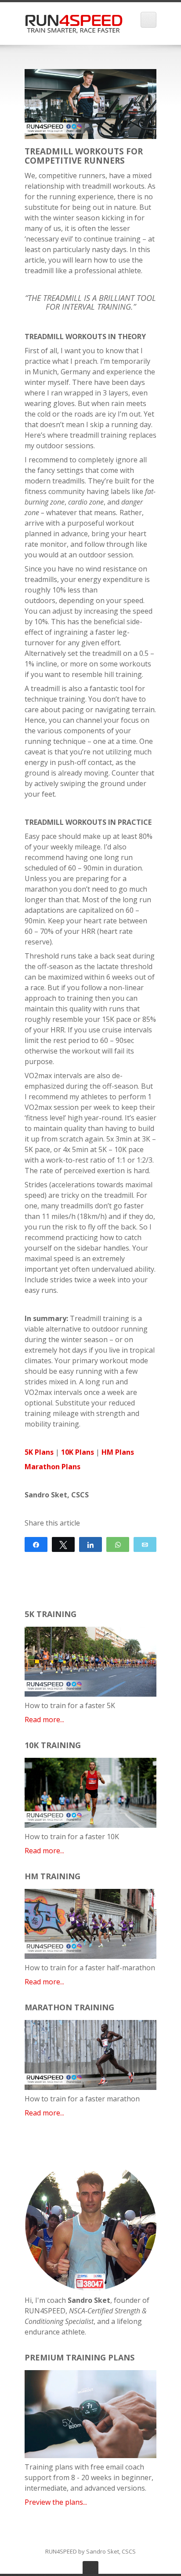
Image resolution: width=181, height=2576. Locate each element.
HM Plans (118, 1452)
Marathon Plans (52, 1467)
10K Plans (78, 1452)
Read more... (44, 1720)
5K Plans (39, 1452)
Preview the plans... (56, 2502)
